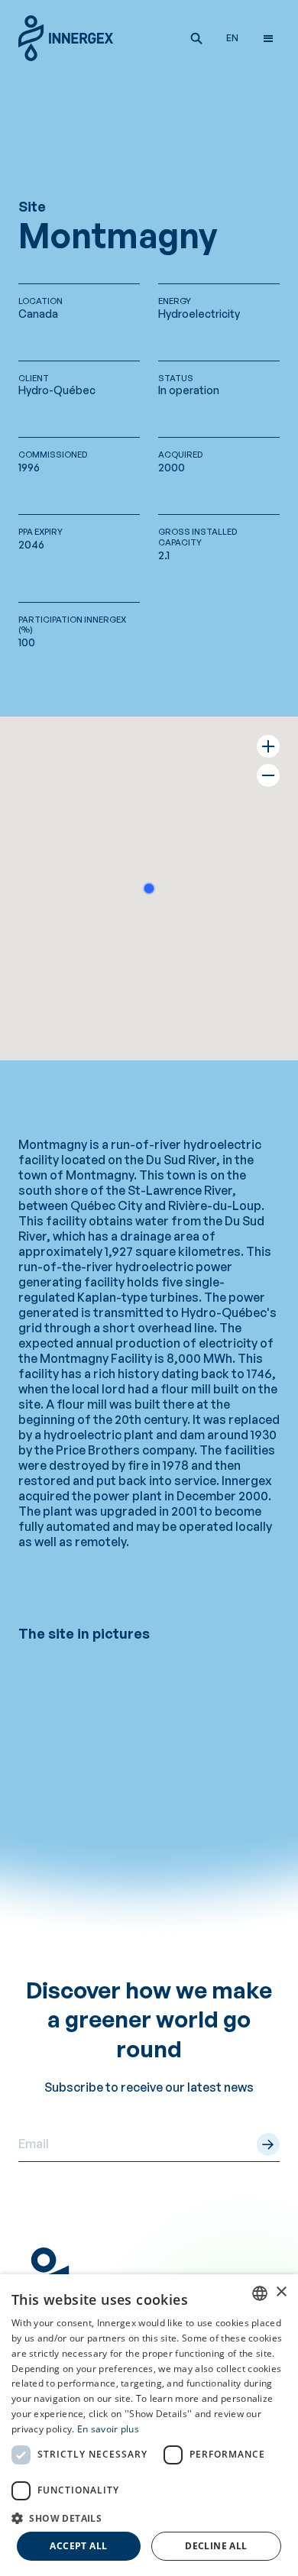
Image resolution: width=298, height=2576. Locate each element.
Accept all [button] (78, 2546)
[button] (196, 38)
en (232, 38)
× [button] (281, 2292)
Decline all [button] (216, 2546)
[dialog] (149, 2425)
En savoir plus (108, 2429)
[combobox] (260, 2293)
